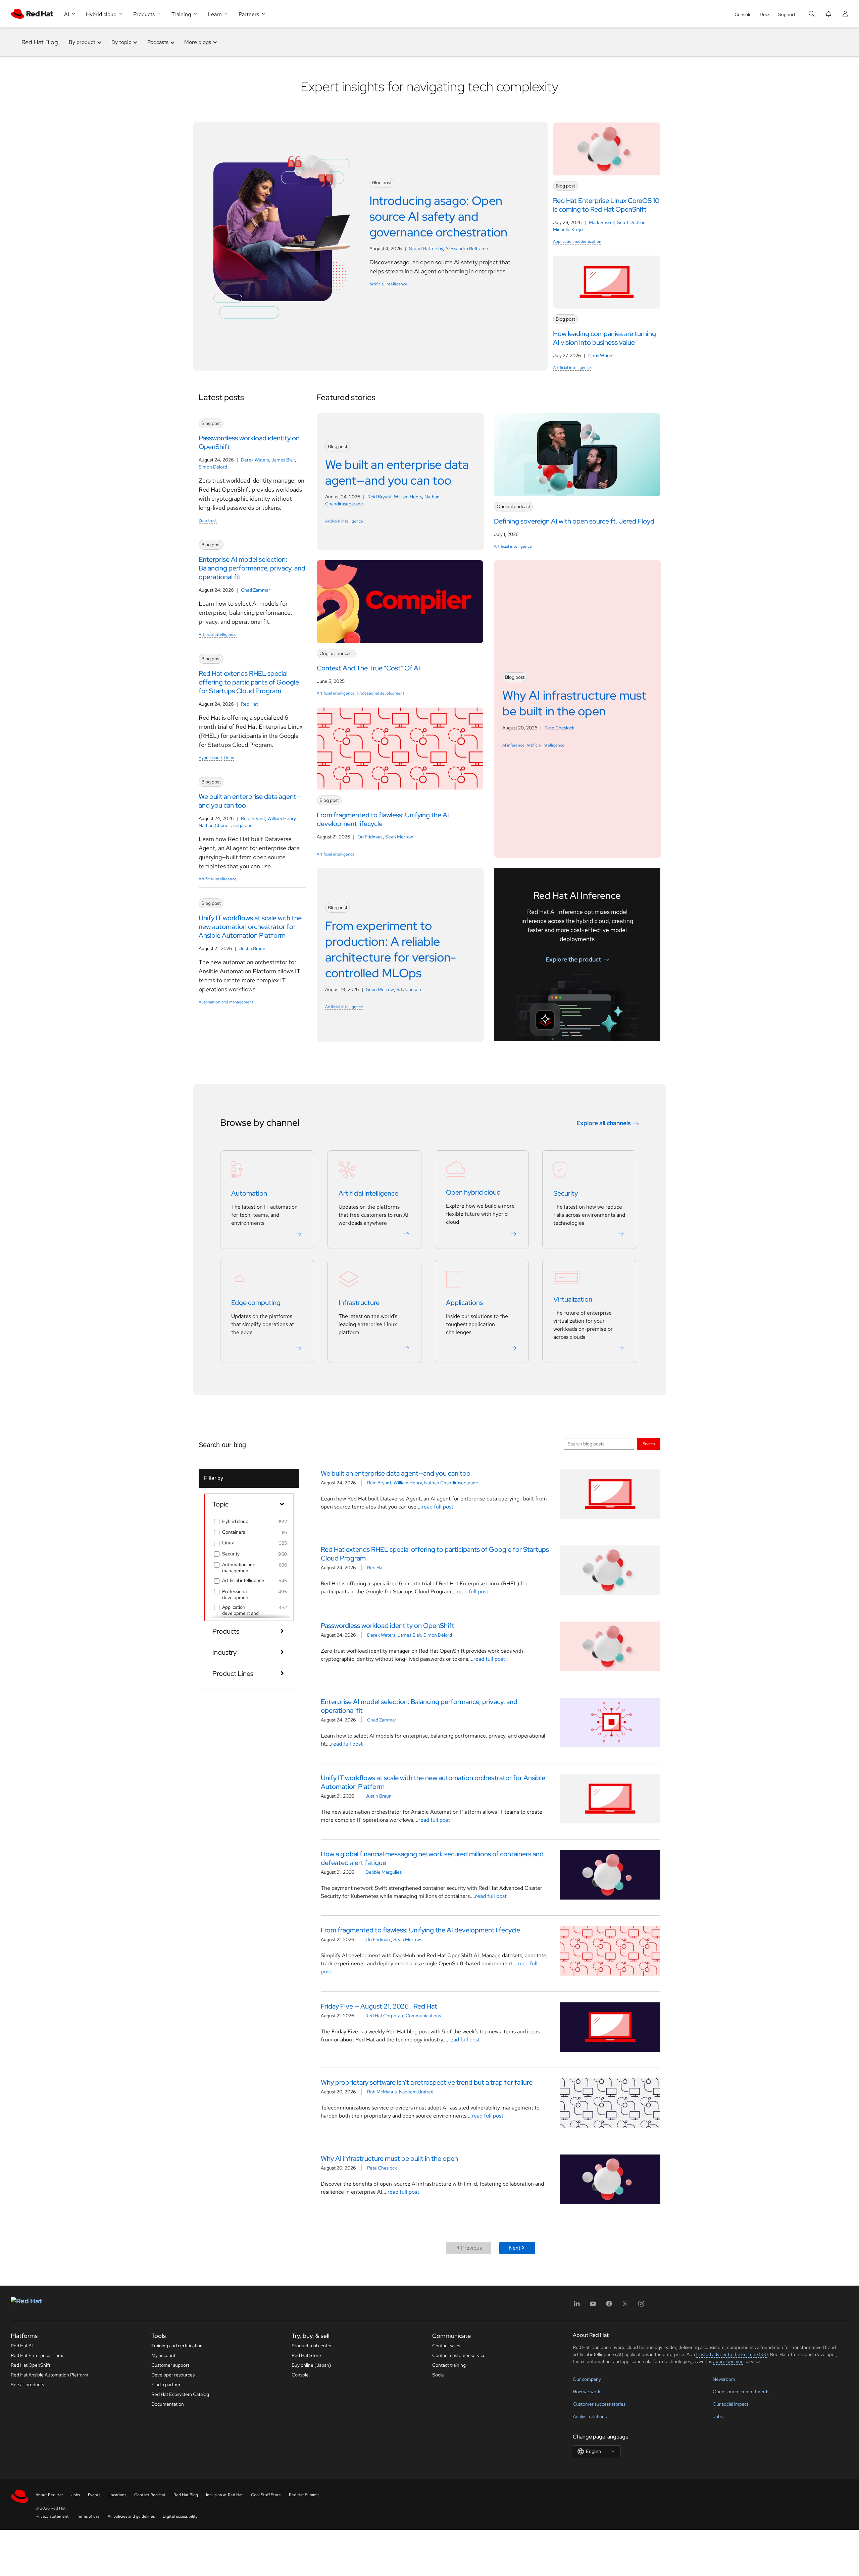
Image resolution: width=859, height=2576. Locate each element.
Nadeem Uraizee (416, 2092)
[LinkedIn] (577, 2306)
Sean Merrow (399, 837)
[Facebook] (609, 2306)
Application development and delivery (240, 1613)
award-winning (728, 2361)
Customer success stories (599, 2404)
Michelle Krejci (568, 229)
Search (649, 1444)
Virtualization (573, 1299)
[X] (625, 2306)
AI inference (513, 745)
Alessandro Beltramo (467, 249)
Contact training (449, 2365)
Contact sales (446, 2346)
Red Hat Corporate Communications (403, 2016)
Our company (587, 2379)
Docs (765, 14)
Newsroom (724, 2379)
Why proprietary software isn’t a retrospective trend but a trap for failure (427, 2082)
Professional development (381, 693)
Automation (249, 1193)
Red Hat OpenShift (31, 2365)
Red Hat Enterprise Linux (37, 2355)
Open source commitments (741, 2392)
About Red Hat (49, 2495)
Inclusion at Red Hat (224, 2495)
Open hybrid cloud (473, 1192)
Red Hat (249, 704)
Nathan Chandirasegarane (226, 825)
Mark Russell (602, 222)
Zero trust (208, 520)
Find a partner (166, 2385)
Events (94, 2495)
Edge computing (256, 1303)
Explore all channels (604, 1123)
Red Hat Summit (304, 2495)
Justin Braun (252, 948)
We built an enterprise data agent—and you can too (396, 1473)
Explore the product (573, 959)
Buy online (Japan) (311, 2365)
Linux (229, 758)
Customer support (170, 2365)
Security (566, 1193)
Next (515, 2248)
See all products (27, 2385)
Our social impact (730, 2404)
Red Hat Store (306, 2355)
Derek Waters (255, 460)
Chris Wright (601, 355)
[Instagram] (641, 2306)
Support (787, 14)
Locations (117, 2495)
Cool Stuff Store (266, 2495)
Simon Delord (213, 467)
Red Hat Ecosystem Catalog (180, 2394)
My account (163, 2355)
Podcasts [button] (158, 42)
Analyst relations (590, 2416)
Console (743, 14)
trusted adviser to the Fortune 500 (732, 2354)
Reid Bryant (253, 818)
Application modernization (577, 241)
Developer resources (173, 2375)
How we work (587, 2392)
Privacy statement (52, 2516)
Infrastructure (359, 1303)
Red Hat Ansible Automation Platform (49, 2375)
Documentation (168, 2404)
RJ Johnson (409, 989)
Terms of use (88, 2516)
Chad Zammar (256, 590)
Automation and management (226, 1002)
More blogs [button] (198, 42)
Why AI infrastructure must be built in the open (389, 2158)
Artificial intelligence (388, 284)
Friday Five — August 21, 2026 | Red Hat (379, 2006)
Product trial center (312, 2346)
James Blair (283, 460)
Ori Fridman (370, 837)
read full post (438, 1507)
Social (438, 2375)
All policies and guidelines (131, 2516)
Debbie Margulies (384, 1872)
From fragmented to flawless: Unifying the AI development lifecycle (420, 1930)
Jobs (718, 2416)
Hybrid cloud (210, 758)
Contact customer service (459, 2355)
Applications (464, 1303)
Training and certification (177, 2346)
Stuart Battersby (426, 249)
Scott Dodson (631, 222)
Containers (234, 1532)
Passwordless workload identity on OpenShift (388, 1626)
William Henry (282, 818)
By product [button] (82, 42)
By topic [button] (121, 42)
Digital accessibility (180, 2516)
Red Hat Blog (40, 42)
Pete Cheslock (560, 728)
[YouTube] (593, 2306)
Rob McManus (382, 2092)
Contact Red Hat (150, 2495)
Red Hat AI (22, 2346)
